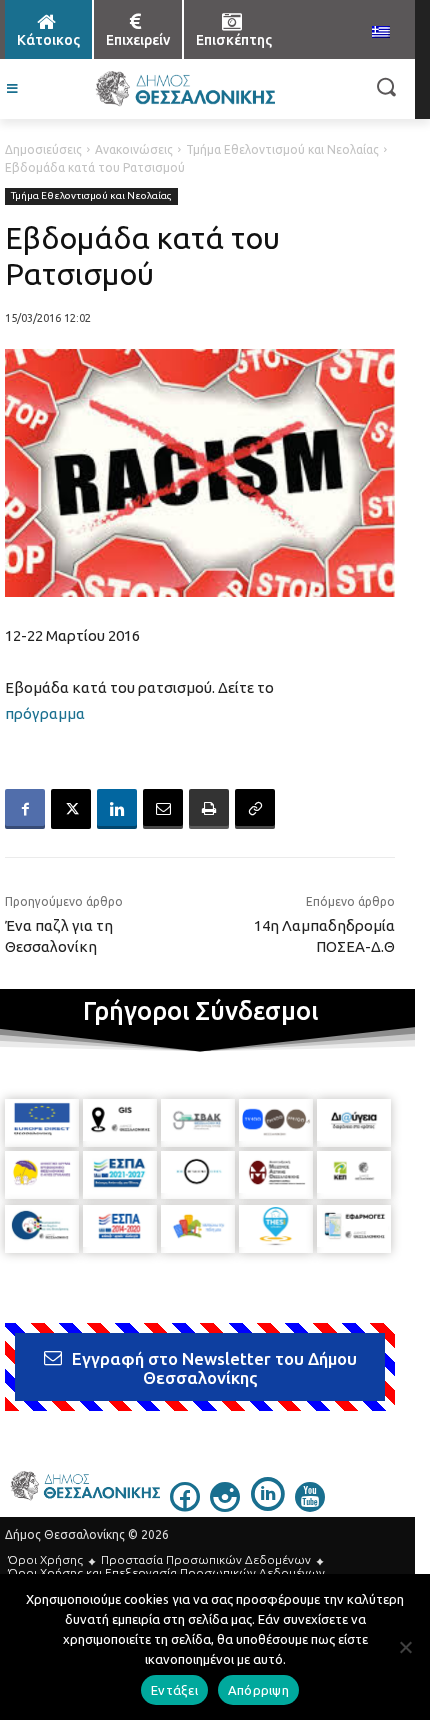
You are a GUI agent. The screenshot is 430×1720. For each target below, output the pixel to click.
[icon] (185, 1506)
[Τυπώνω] (209, 809)
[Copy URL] (255, 809)
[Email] (163, 809)
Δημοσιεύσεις (43, 149)
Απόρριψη (258, 1690)
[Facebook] (25, 809)
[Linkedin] (117, 809)
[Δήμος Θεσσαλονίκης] (185, 89)
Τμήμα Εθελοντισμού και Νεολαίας (282, 149)
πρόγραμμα (45, 713)
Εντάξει (174, 1690)
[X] (71, 809)
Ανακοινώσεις (134, 149)
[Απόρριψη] (405, 1647)
